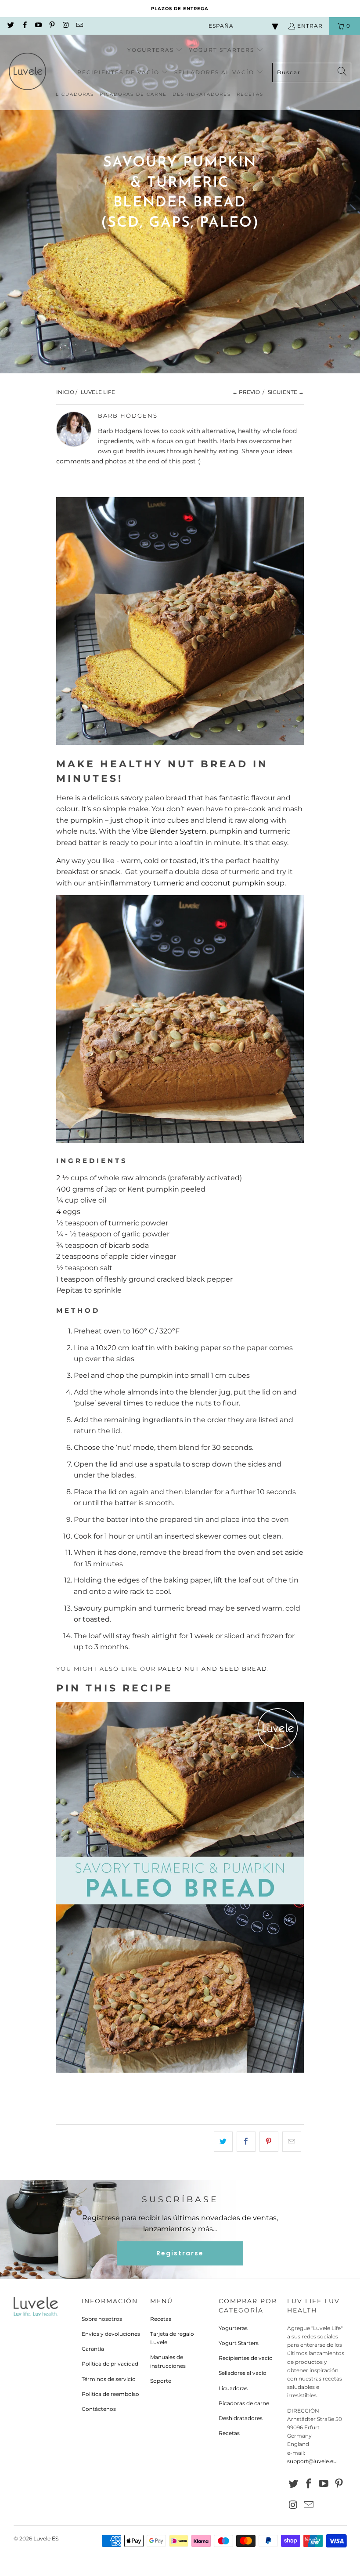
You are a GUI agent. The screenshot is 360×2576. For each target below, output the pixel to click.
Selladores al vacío (243, 2373)
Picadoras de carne (244, 2403)
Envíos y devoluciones (111, 2334)
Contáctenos (99, 2409)
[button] (155, 50)
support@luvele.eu (312, 2461)
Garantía (93, 2349)
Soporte (161, 2381)
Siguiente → (286, 392)
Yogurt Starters (239, 2343)
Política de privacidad (110, 2364)
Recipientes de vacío (246, 2358)
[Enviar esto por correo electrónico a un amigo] (292, 2142)
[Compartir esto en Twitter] (223, 2142)
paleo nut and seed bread (213, 1669)
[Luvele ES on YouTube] (38, 26)
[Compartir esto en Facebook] (246, 2142)
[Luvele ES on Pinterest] (52, 26)
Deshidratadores (241, 2418)
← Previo (246, 392)
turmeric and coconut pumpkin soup (219, 883)
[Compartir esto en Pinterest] (269, 2142)
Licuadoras (233, 2388)
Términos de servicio (109, 2379)
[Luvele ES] (27, 72)
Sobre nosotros (102, 2319)
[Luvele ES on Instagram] (65, 26)
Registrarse (180, 2253)
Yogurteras (233, 2328)
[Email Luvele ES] (79, 26)
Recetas (161, 2319)
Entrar (310, 26)
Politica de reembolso (110, 2394)
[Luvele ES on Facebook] (24, 26)
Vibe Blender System (169, 831)
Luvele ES (46, 2538)
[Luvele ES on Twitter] (10, 26)
